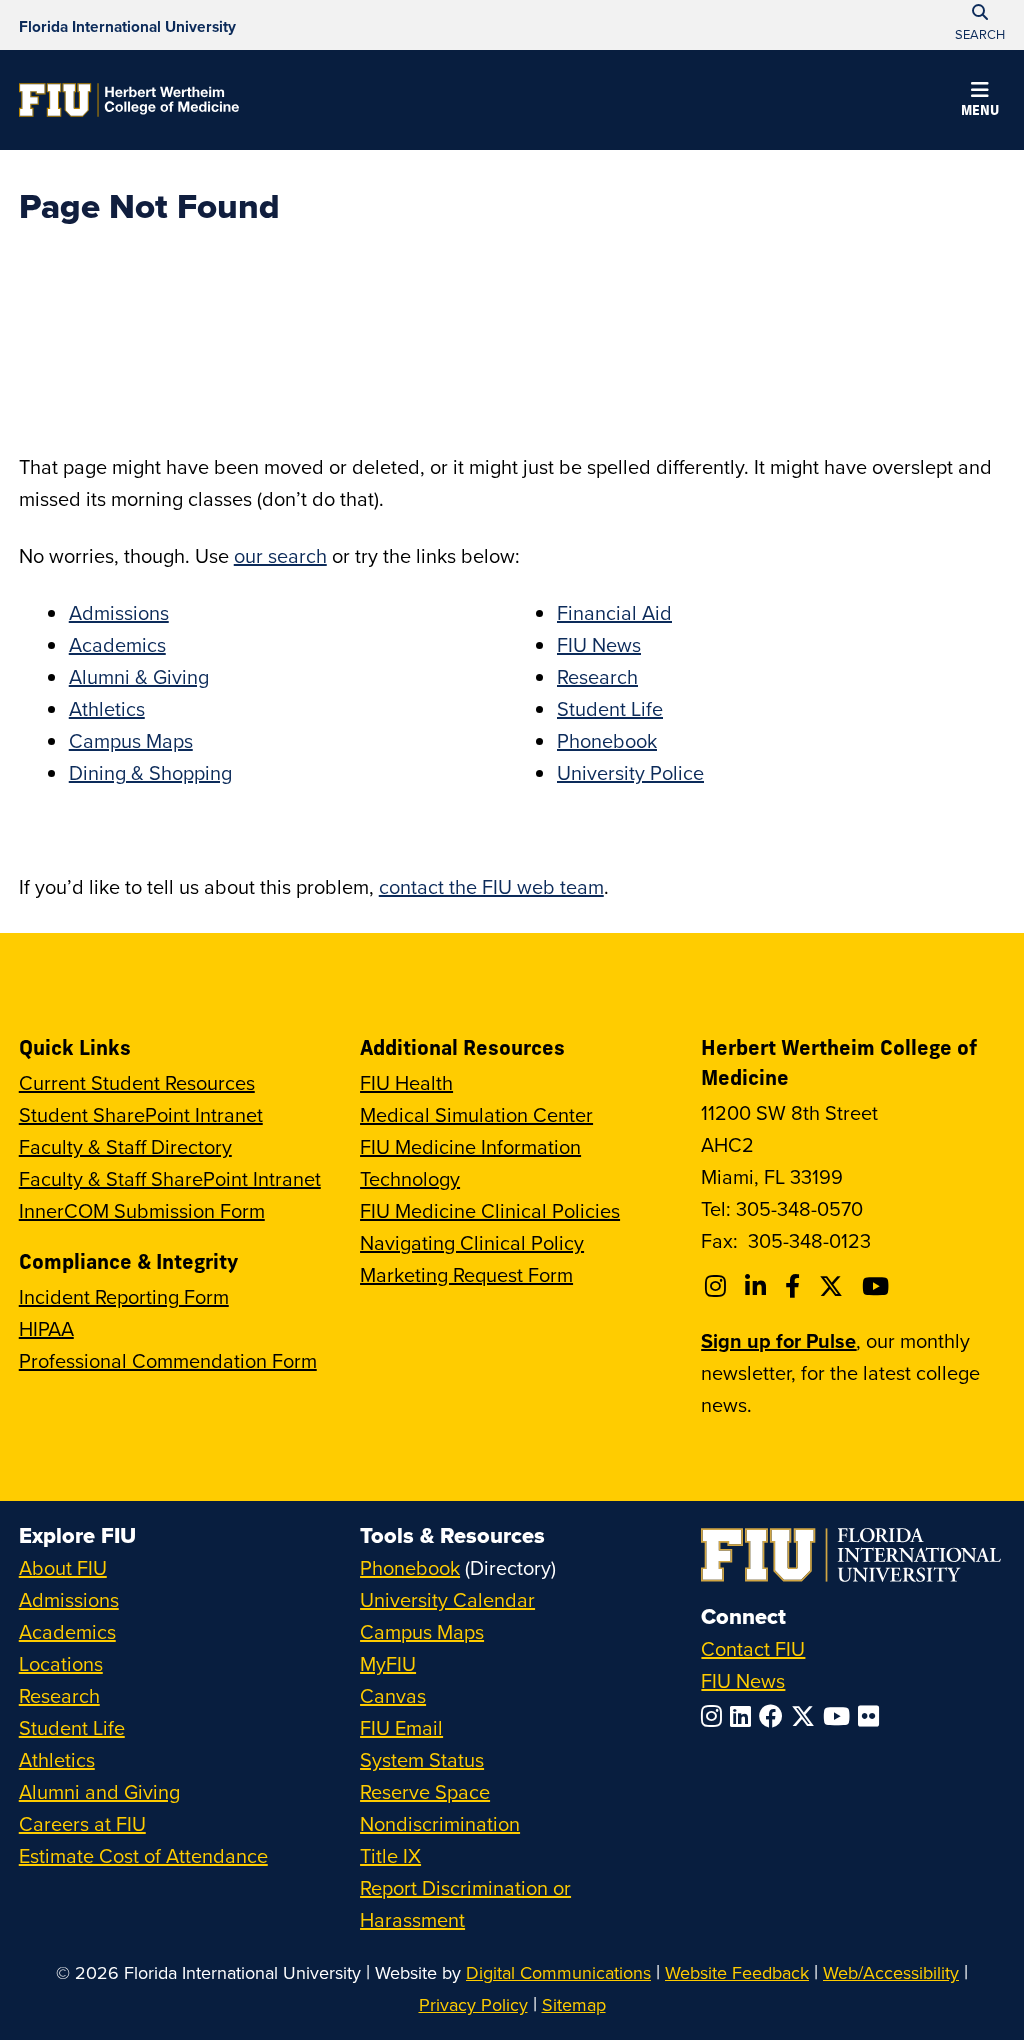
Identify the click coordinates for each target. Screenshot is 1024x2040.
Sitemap (574, 2004)
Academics (117, 644)
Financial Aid (614, 612)
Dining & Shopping (150, 772)
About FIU (63, 1567)
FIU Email (401, 1727)
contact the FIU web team (491, 886)
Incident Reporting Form (124, 1296)
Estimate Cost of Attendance (143, 1855)
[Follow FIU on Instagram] (715, 1716)
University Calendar (447, 1599)
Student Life (610, 708)
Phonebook (607, 740)
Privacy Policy (473, 2004)
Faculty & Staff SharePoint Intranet (170, 1178)
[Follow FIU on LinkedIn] (744, 1716)
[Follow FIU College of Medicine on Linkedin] (758, 1286)
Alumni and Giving (99, 1791)
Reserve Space (425, 1791)
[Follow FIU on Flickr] (872, 1716)
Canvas (393, 1695)
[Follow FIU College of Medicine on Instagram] (718, 1286)
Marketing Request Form (466, 1274)
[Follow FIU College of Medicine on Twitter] (834, 1286)
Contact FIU (753, 1648)
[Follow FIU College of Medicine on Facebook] (795, 1286)
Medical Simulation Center (476, 1114)
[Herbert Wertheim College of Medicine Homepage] (129, 100)
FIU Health (406, 1082)
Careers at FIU (82, 1823)
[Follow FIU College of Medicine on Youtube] (878, 1286)
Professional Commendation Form (168, 1360)
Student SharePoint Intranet (141, 1114)
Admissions (119, 612)
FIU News (599, 644)
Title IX (390, 1855)
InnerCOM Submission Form (142, 1210)
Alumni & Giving (139, 676)
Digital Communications (558, 1972)
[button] (980, 102)
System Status (422, 1759)
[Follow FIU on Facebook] (775, 1716)
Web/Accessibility (891, 1972)
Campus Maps (131, 740)
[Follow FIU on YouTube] (840, 1716)
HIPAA (46, 1328)
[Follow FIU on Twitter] (807, 1716)
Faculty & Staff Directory (125, 1146)
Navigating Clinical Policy (472, 1242)
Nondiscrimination (440, 1823)
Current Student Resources (137, 1082)
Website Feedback (737, 1972)
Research (597, 676)
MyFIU (388, 1663)
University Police (630, 772)
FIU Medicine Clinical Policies (490, 1210)
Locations (61, 1663)
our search (280, 555)
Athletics (107, 708)
